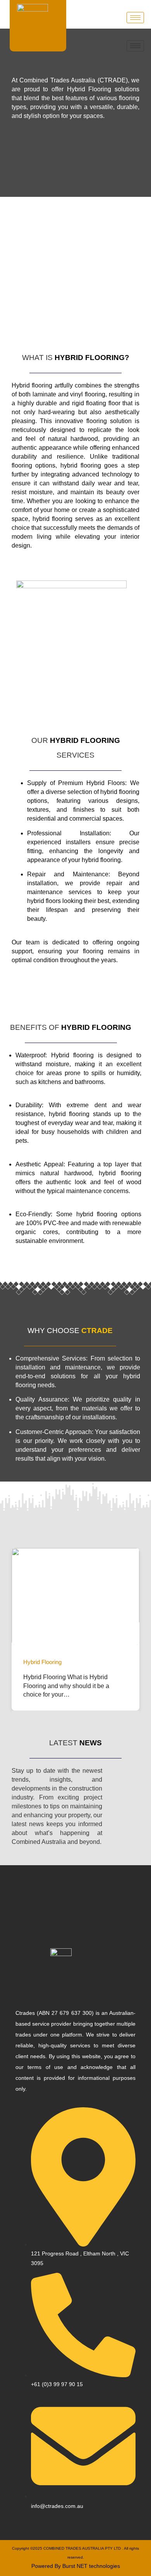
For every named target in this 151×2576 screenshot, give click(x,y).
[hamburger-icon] (135, 18)
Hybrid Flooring (42, 1662)
